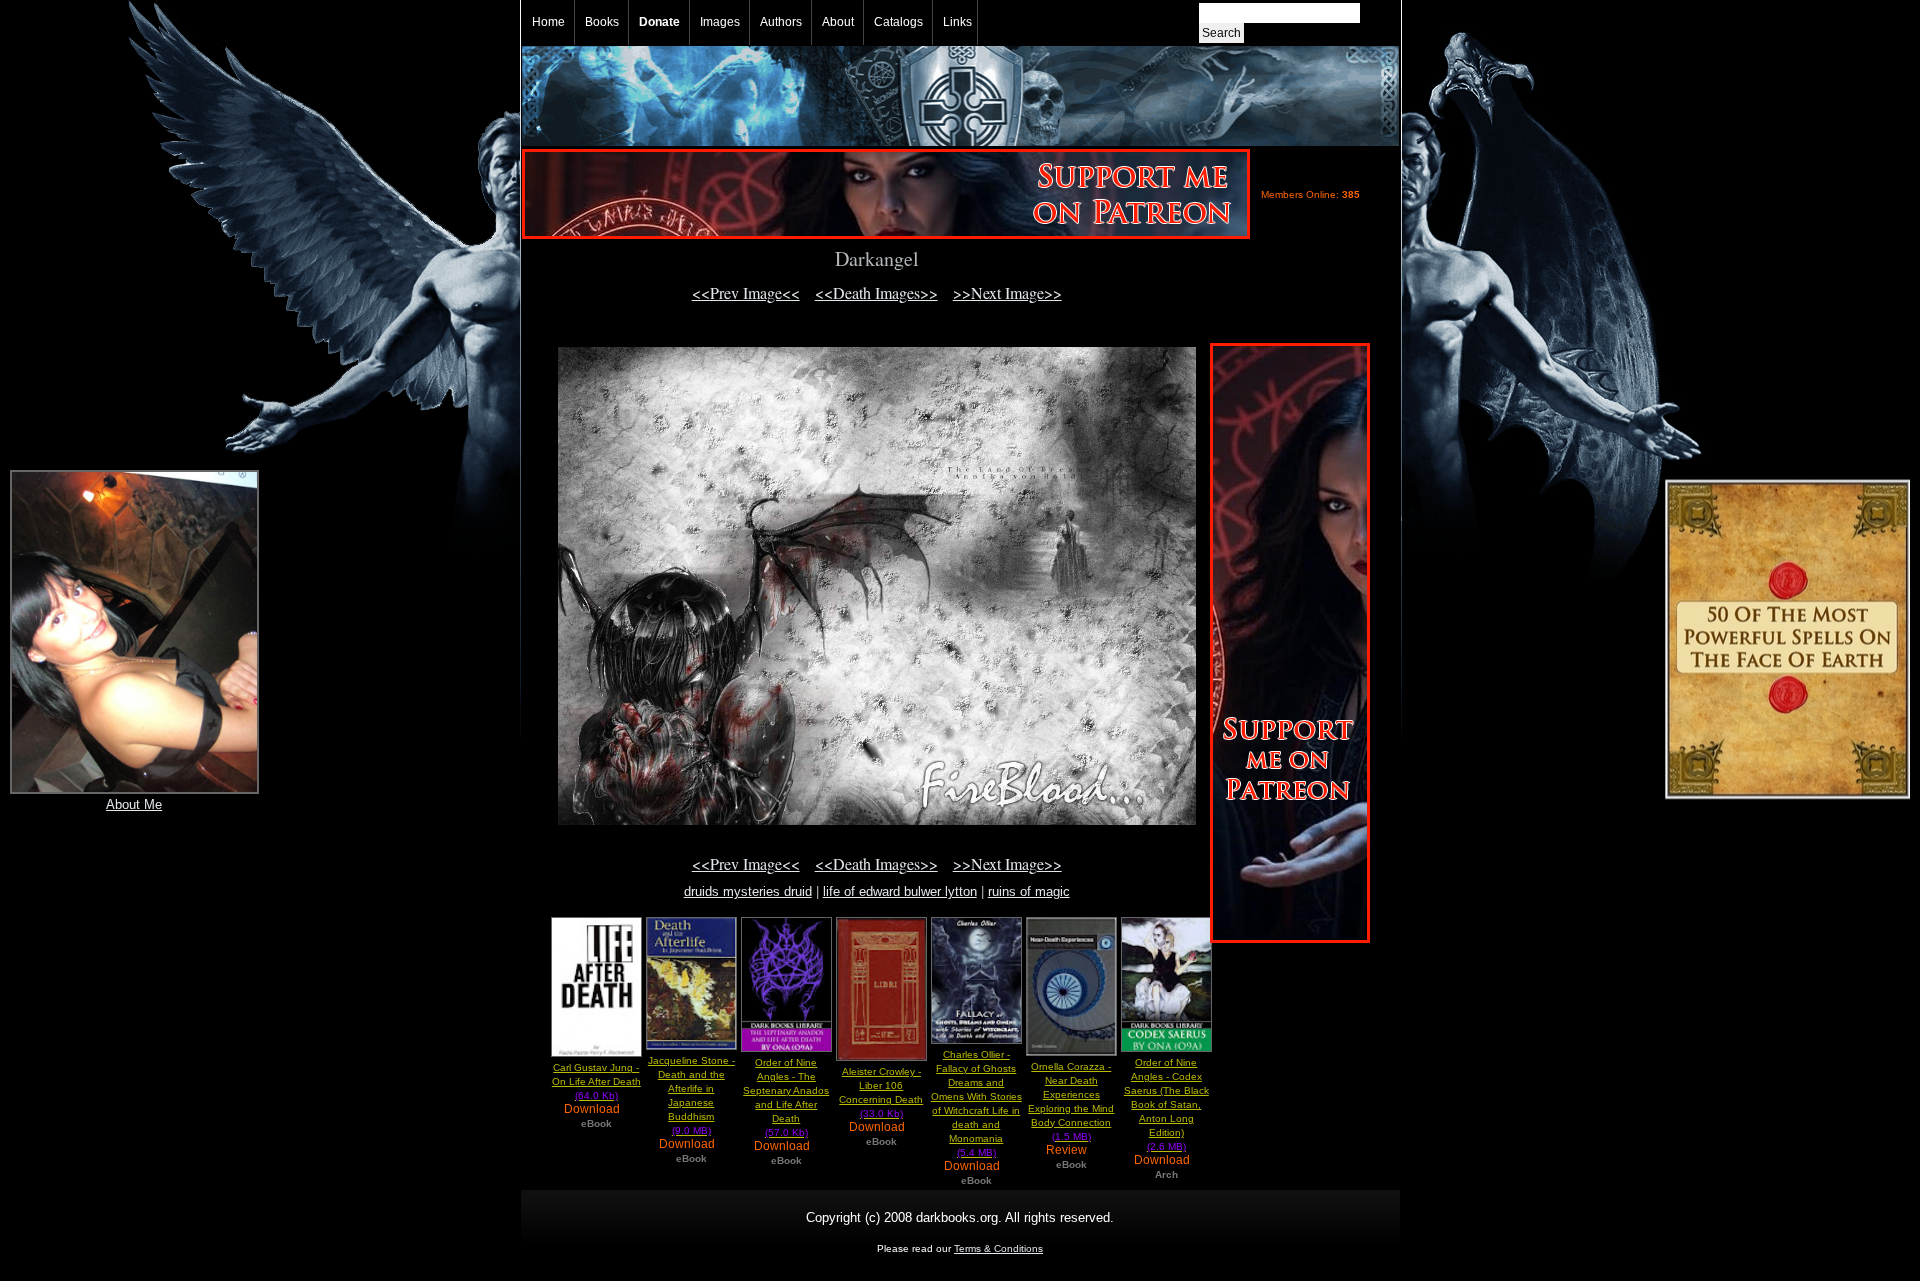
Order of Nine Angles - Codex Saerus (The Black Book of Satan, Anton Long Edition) (1166, 1104)
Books (602, 22)
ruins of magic (1029, 891)
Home (548, 22)
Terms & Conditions (998, 1248)
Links (957, 22)
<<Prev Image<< (746, 292)
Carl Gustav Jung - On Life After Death (596, 1081)
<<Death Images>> (876, 292)
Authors (781, 22)
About (838, 22)
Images (720, 22)
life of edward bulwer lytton (900, 891)
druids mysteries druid (748, 891)
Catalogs (898, 22)
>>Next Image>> (1007, 292)
